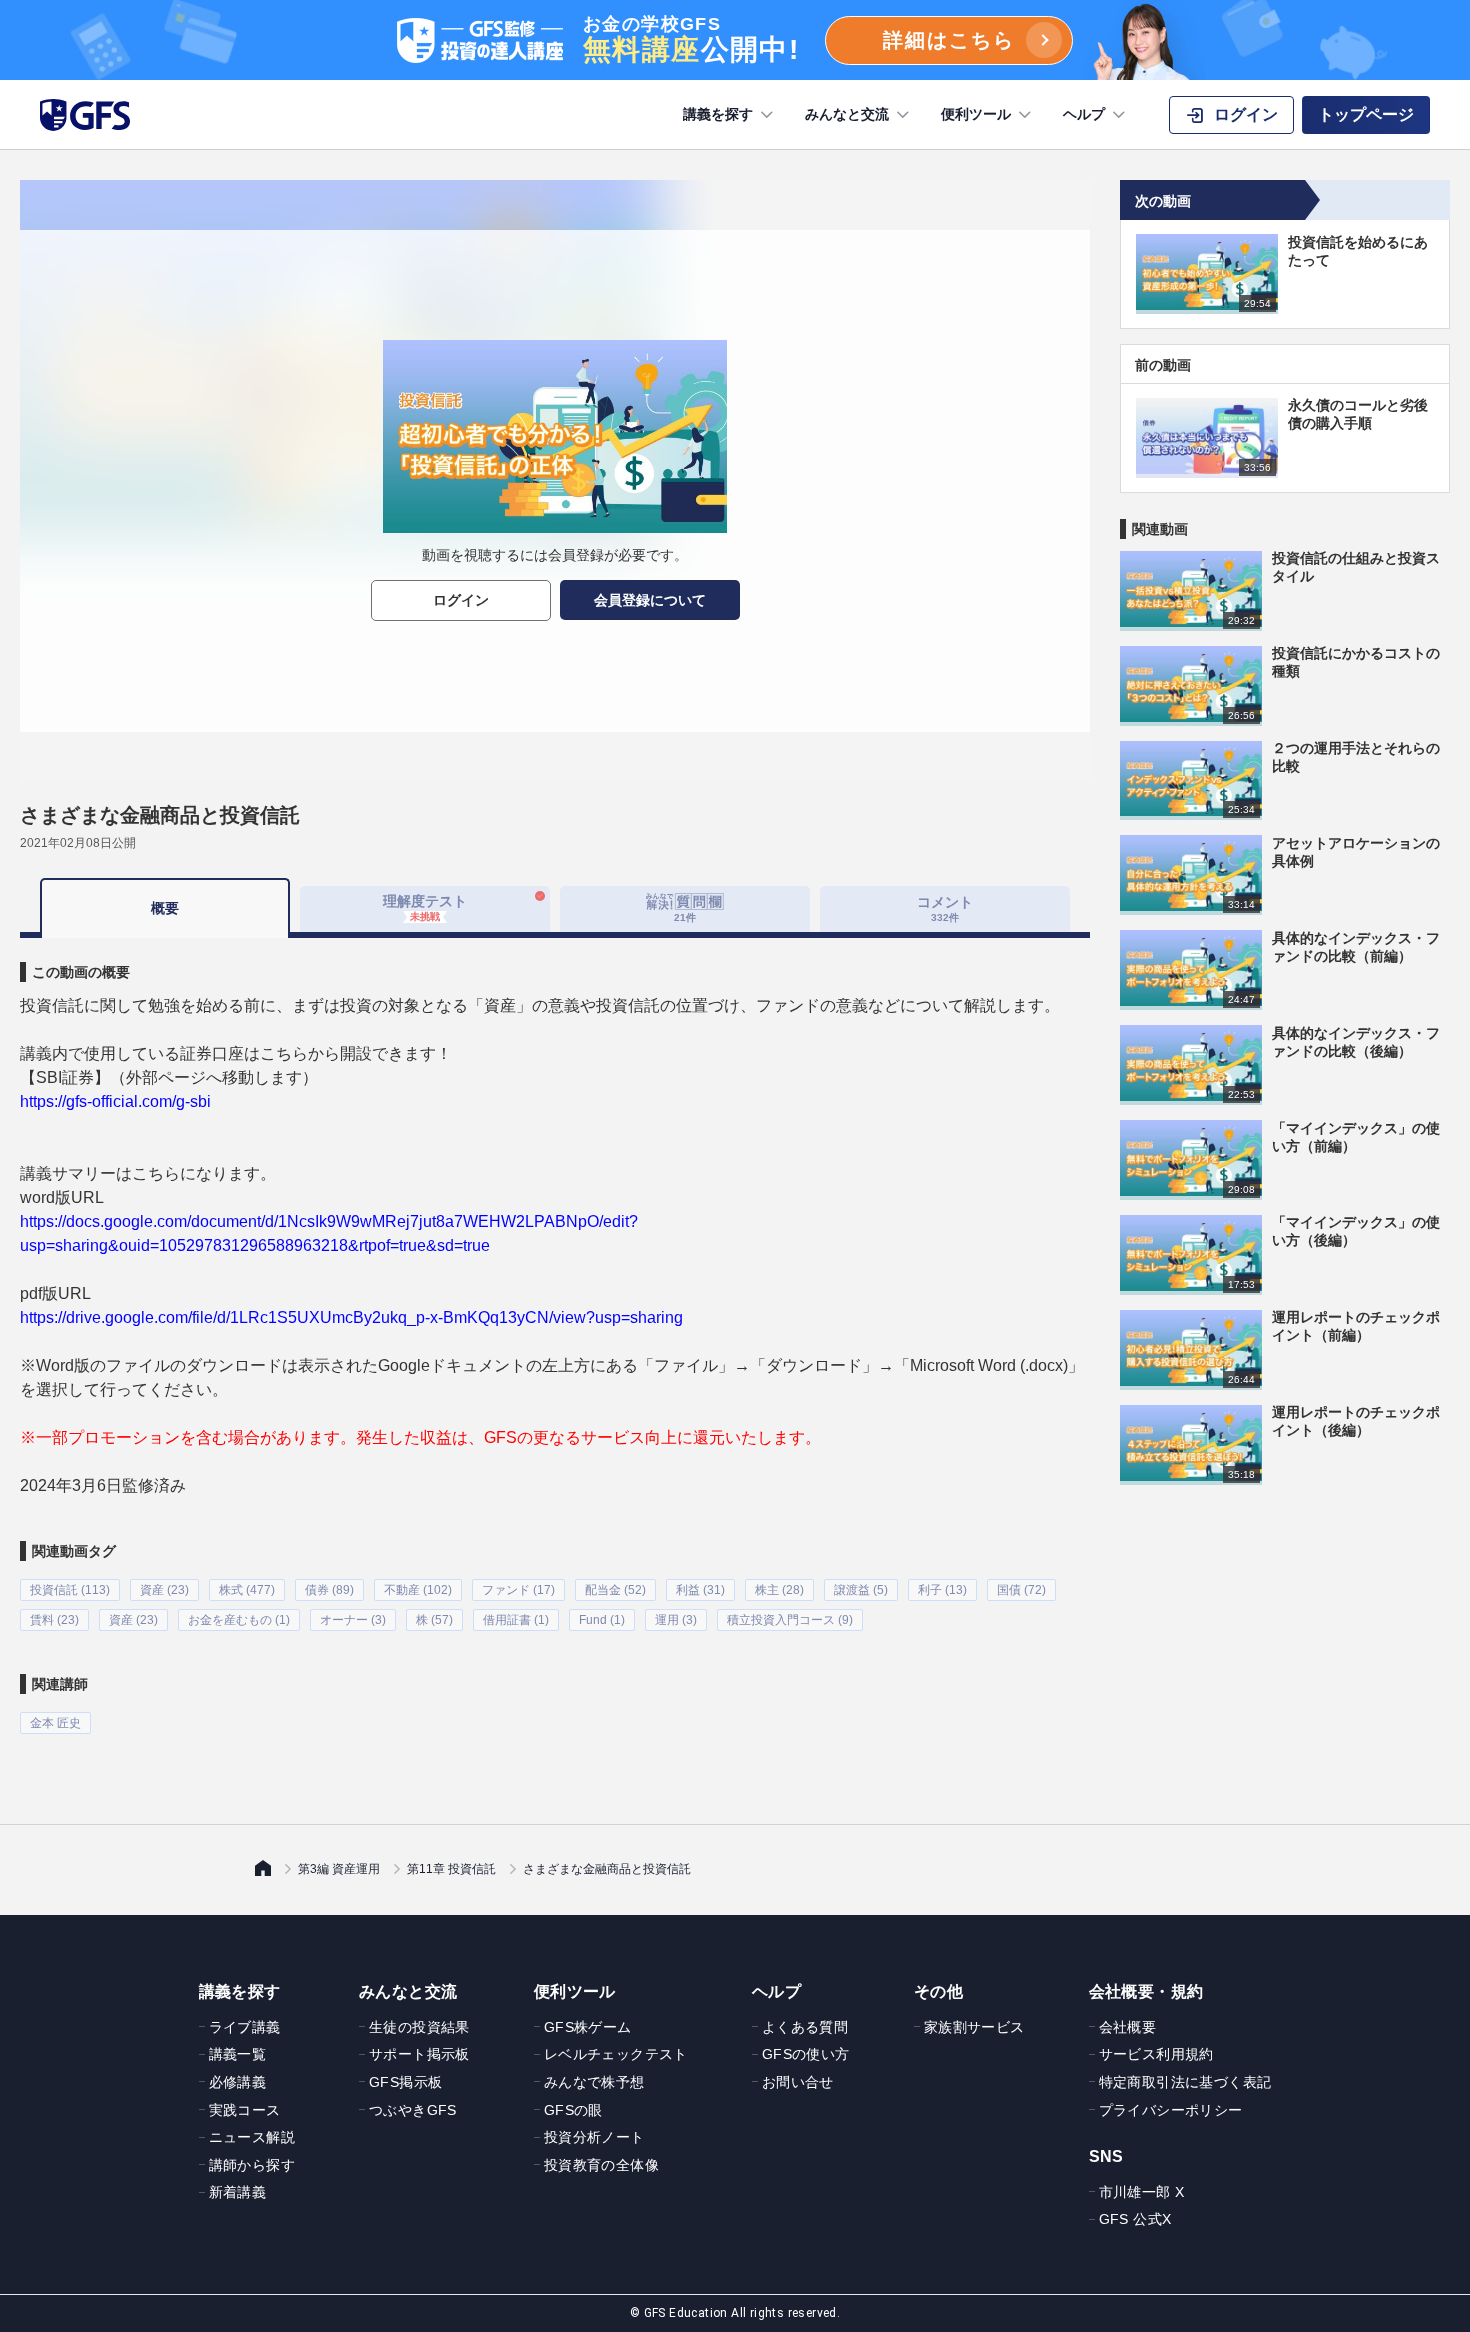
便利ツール (976, 114)
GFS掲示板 (405, 2082)
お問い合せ (798, 2082)
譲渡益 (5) (861, 1590)
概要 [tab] (165, 908)
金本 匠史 (55, 1723)
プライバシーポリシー (1171, 2110)
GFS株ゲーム (588, 2027)
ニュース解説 (252, 2137)
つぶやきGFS (413, 2110)
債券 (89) (329, 1590)
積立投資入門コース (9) (790, 1620)
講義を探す (718, 114)
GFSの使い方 (806, 2054)
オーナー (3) (353, 1620)
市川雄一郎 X (1142, 2192)
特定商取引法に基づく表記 (1185, 2082)
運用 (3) (676, 1620)
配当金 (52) (615, 1590)
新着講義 (238, 2192)
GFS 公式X (1135, 2219)
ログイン (461, 600)
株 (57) (434, 1620)
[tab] (685, 909)
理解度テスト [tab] (425, 907)
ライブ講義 (245, 2027)
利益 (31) (700, 1590)
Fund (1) (602, 1620)
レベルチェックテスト (616, 2054)
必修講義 (238, 2082)
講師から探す (252, 2165)
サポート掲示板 (419, 2054)
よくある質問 (805, 2027)
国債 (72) (1021, 1590)
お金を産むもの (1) (239, 1620)
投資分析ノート (594, 2137)
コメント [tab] (945, 908)
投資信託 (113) (70, 1590)
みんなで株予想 (594, 2082)
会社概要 (1128, 2027)
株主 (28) (779, 1590)
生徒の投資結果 (419, 2027)
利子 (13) (942, 1590)
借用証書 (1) (516, 1620)
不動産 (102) (418, 1590)
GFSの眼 (573, 2110)
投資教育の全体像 (601, 2165)
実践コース (245, 2110)
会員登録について (650, 600)
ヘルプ (1084, 114)
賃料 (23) (54, 1620)
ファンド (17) (518, 1590)
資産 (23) (164, 1590)
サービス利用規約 (1156, 2054)
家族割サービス (974, 2027)
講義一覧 (238, 2054)
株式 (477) (247, 1590)
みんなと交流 (847, 114)
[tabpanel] (555, 1336)
